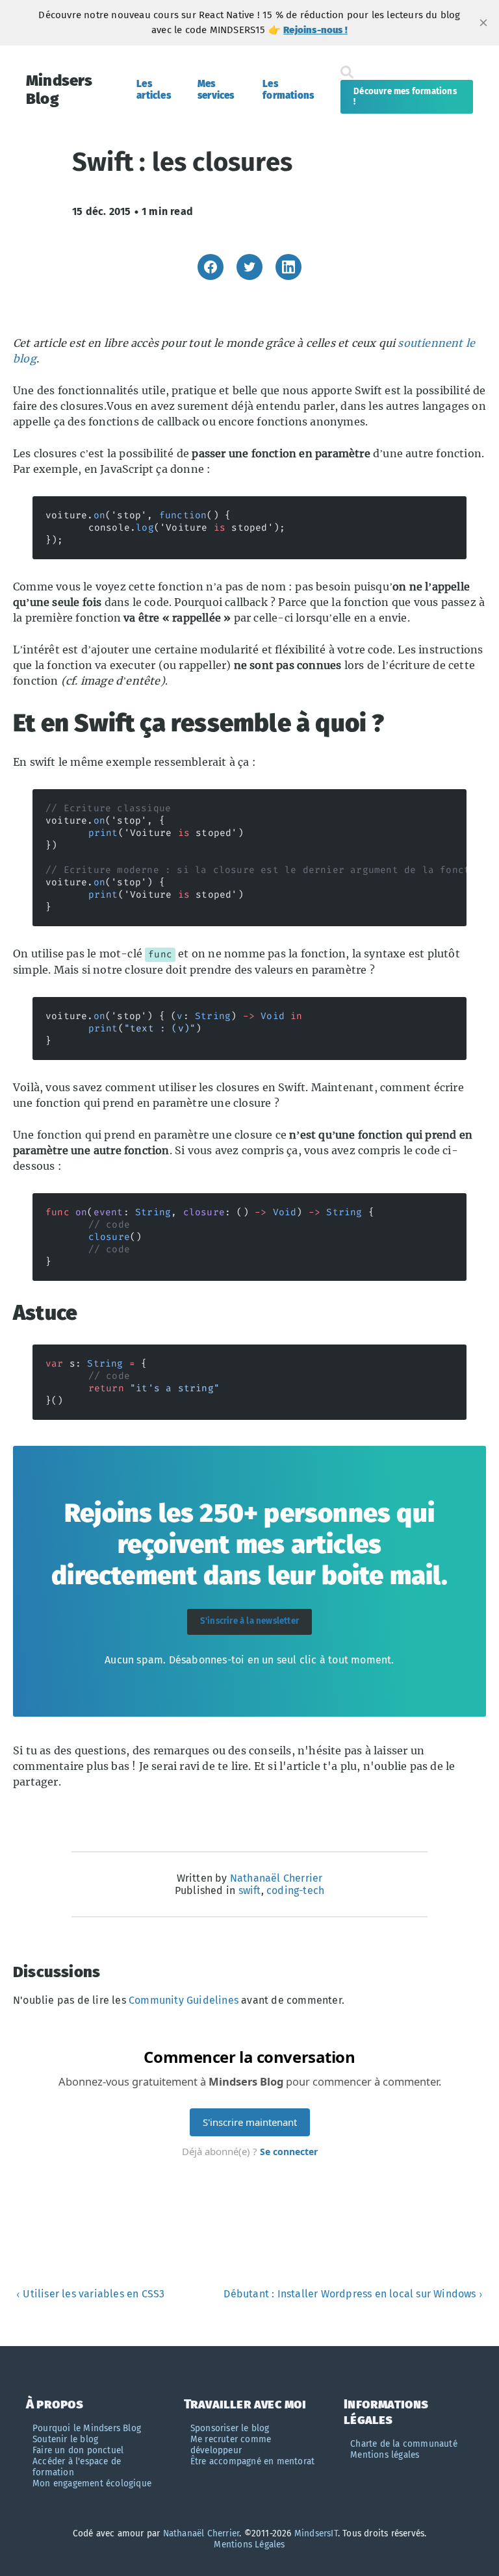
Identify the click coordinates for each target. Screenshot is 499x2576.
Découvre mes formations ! (405, 97)
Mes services (216, 90)
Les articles (154, 90)
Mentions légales (385, 2455)
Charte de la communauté (404, 2444)
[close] (483, 23)
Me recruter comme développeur (231, 2445)
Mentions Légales (249, 2544)
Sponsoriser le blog (230, 2428)
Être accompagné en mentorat (252, 2461)
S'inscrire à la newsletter (249, 1621)
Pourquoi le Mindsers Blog (87, 2428)
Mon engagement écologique (92, 2483)
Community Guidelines (184, 2000)
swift (250, 1890)
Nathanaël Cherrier (276, 1878)
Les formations (288, 90)
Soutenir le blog (65, 2439)
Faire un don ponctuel (78, 2450)
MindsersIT (316, 2533)
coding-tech (295, 1890)
